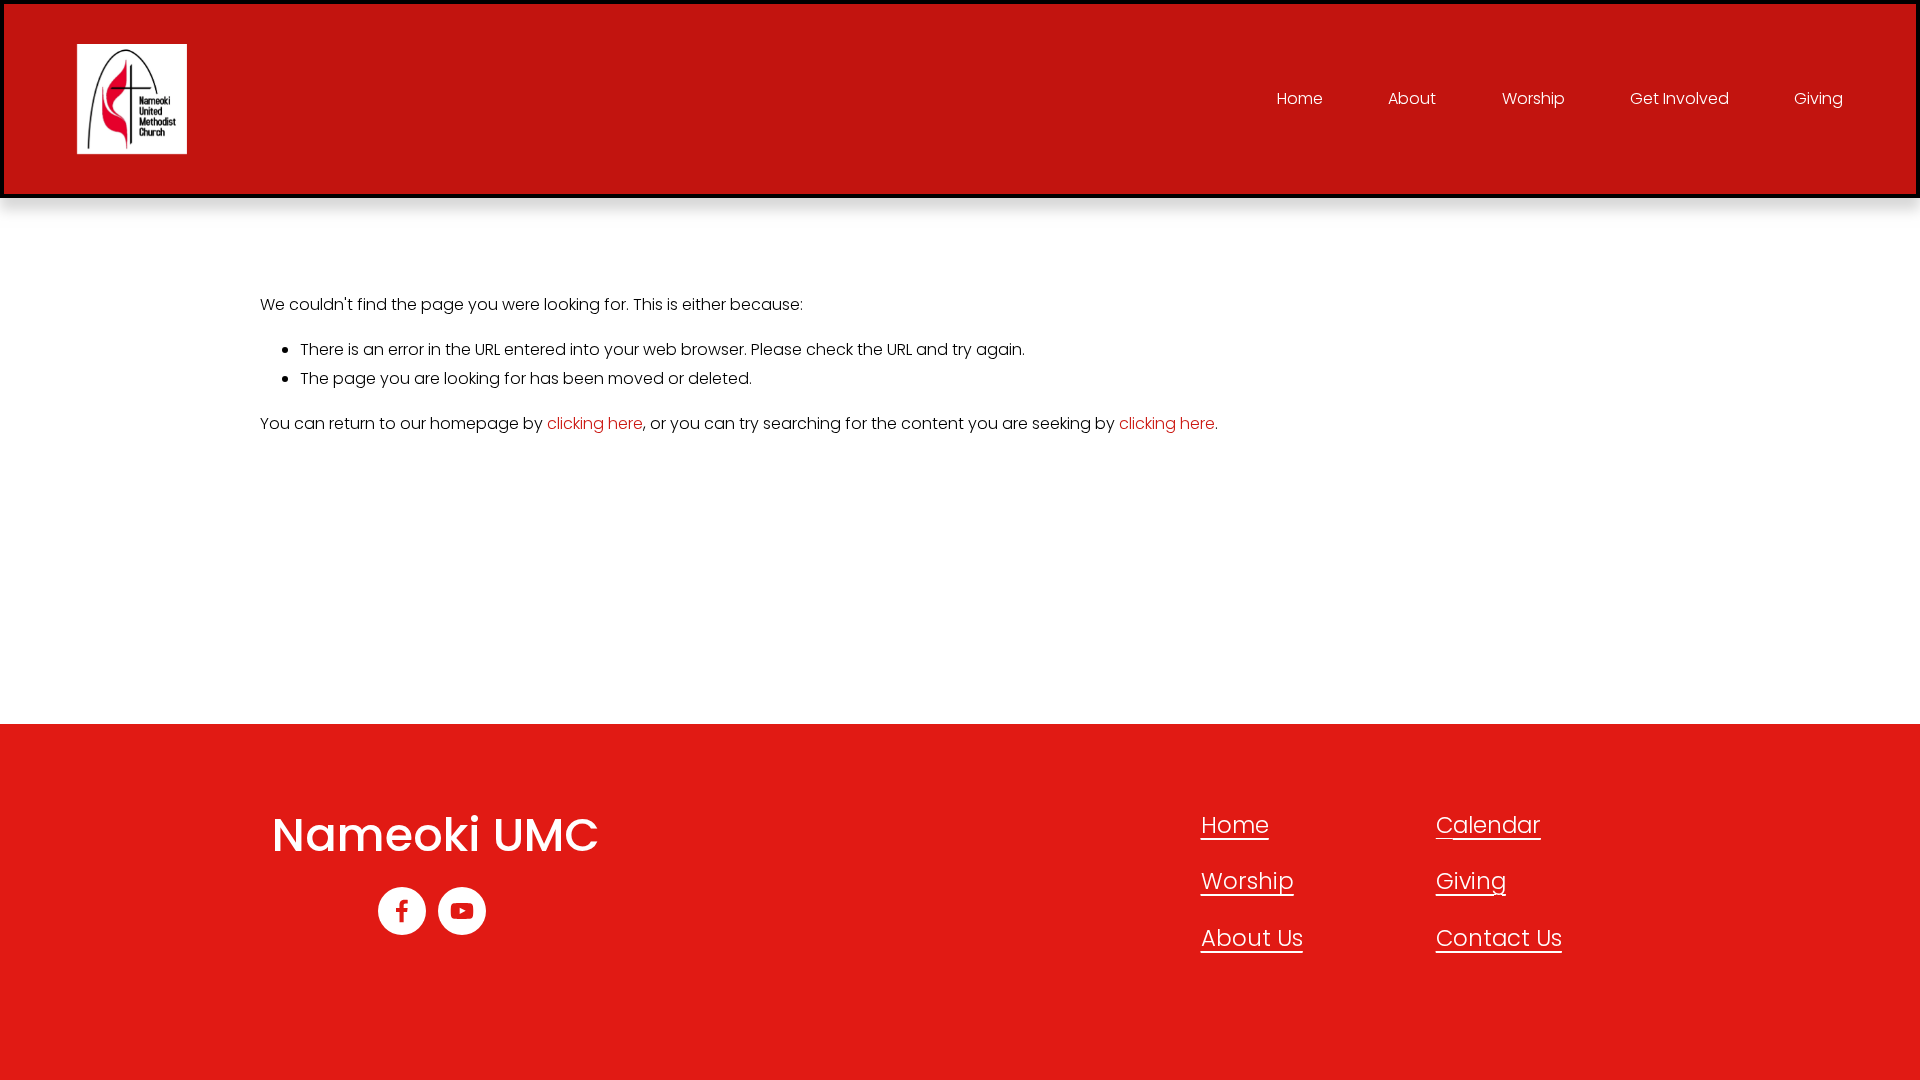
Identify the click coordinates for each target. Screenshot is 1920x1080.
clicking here (595, 423)
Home (1300, 98)
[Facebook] (402, 911)
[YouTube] (462, 911)
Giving (1818, 98)
